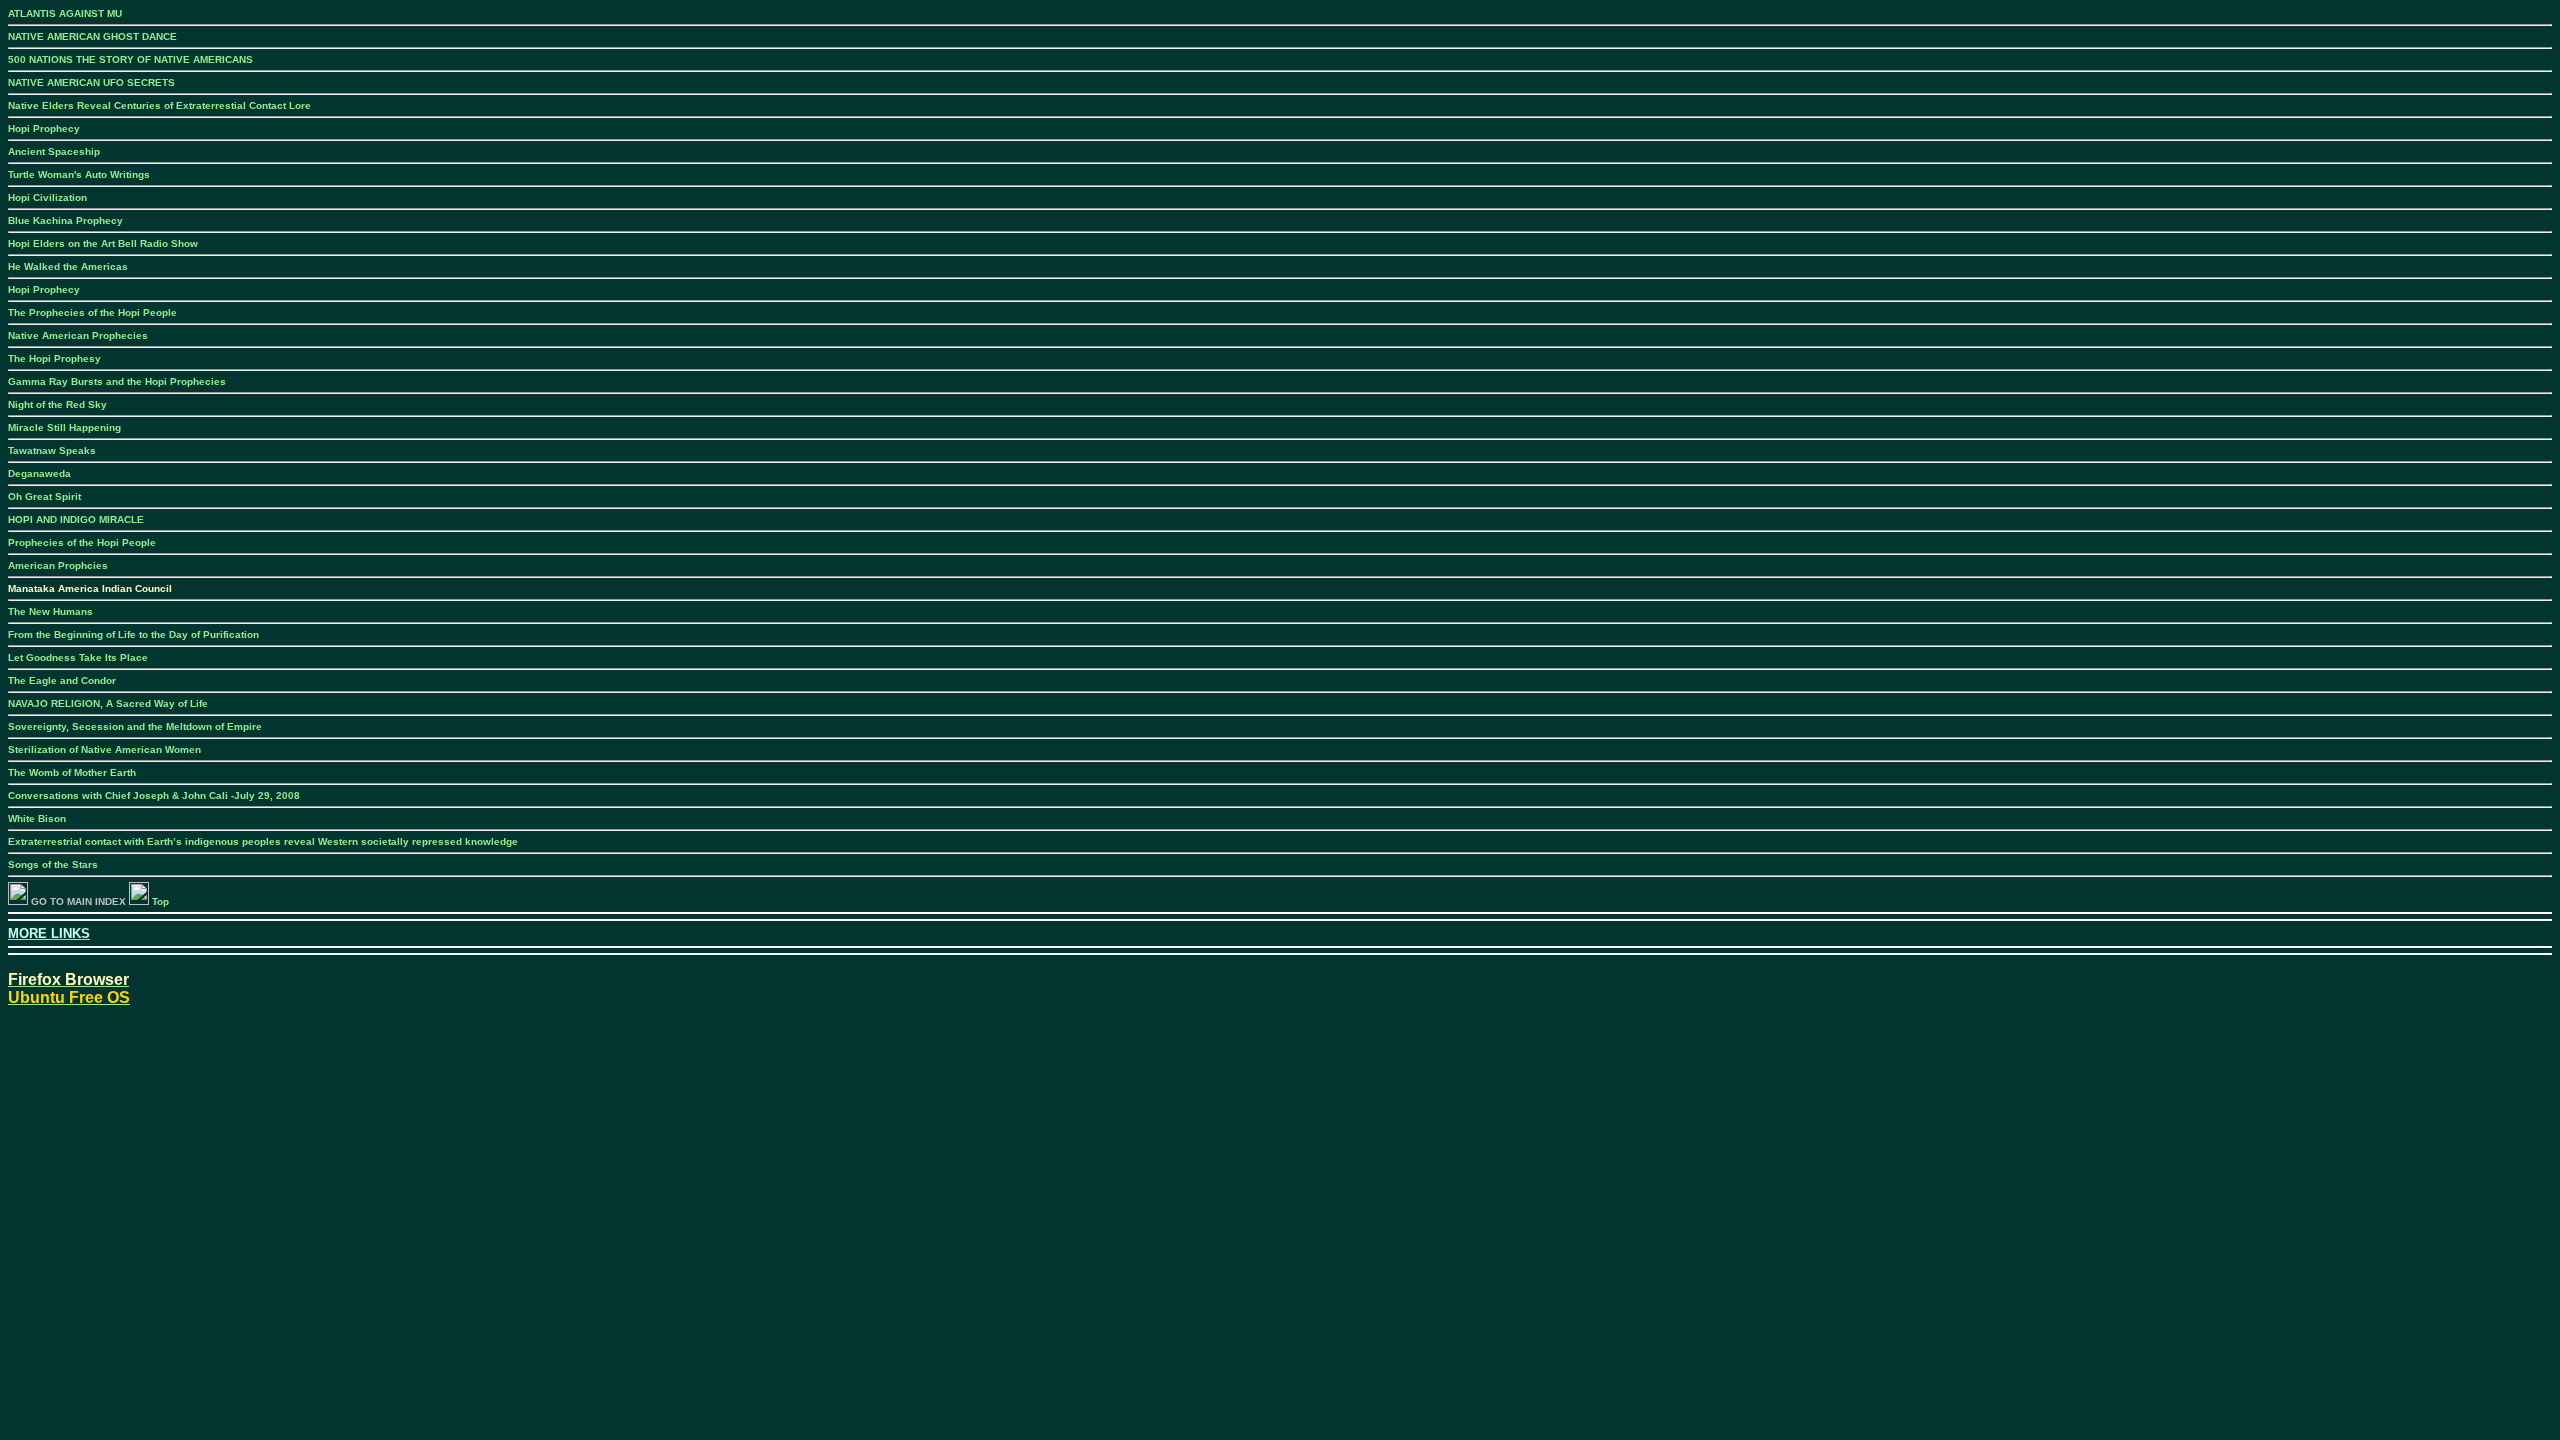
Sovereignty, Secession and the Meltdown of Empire (135, 726)
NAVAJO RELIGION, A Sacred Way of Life (108, 703)
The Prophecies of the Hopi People (92, 312)
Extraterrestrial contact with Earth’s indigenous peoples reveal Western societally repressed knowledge (263, 841)
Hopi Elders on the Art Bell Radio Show (103, 243)
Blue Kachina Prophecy (65, 220)
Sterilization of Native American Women (104, 749)
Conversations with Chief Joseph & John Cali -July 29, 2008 (154, 795)
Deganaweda (39, 473)
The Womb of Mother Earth (72, 772)
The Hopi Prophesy (54, 358)
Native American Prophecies (78, 335)
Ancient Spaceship (54, 151)
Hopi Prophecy (44, 128)
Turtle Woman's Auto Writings (79, 174)
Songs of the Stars (53, 864)
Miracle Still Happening (64, 427)
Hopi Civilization (47, 197)
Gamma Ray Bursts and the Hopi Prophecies (117, 381)
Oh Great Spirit (44, 496)
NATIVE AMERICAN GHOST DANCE (92, 36)
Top (159, 901)
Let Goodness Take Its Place (78, 657)
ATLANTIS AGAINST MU (65, 13)
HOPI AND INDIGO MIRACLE (76, 519)
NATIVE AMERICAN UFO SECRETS (91, 82)
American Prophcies (58, 565)
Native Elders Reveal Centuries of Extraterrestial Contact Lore (159, 105)
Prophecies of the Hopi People (82, 542)
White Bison (37, 818)
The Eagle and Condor (62, 680)
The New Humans (50, 611)
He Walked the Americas (68, 266)
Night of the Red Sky (57, 404)
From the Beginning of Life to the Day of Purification (133, 634)
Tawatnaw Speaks (52, 450)
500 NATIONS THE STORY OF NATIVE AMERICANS (130, 59)
